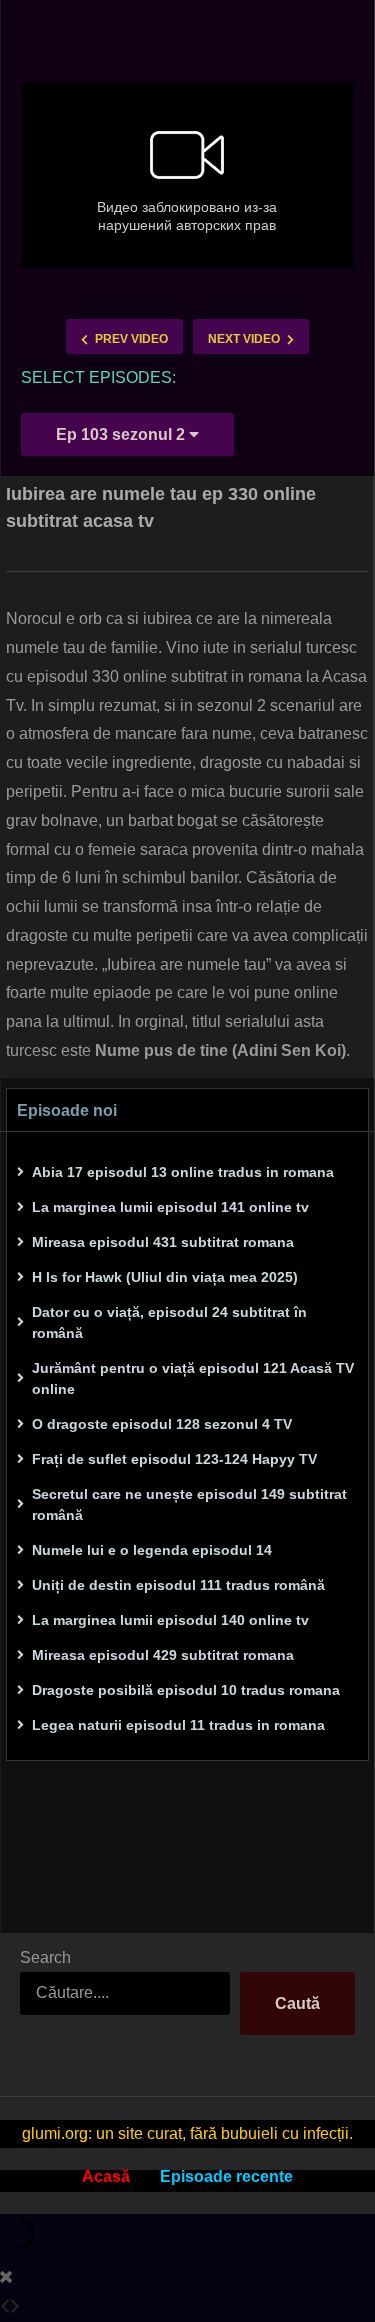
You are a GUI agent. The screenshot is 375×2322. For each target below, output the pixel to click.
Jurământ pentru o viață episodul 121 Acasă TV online (193, 1378)
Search (45, 1957)
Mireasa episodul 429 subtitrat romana (163, 1655)
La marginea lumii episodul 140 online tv (170, 1620)
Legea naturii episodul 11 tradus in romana (178, 1725)
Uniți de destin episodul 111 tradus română (178, 1585)
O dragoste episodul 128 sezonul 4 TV (162, 1424)
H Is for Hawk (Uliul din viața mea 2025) (165, 1277)
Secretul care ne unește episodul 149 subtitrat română (189, 1504)
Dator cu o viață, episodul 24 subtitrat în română (169, 1322)
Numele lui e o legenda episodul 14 (152, 1550)
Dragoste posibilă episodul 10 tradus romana (186, 1690)
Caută (297, 2003)
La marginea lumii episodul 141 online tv (170, 1207)
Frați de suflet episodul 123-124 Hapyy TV (174, 1459)
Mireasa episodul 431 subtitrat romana (163, 1242)
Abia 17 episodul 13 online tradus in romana (183, 1172)
